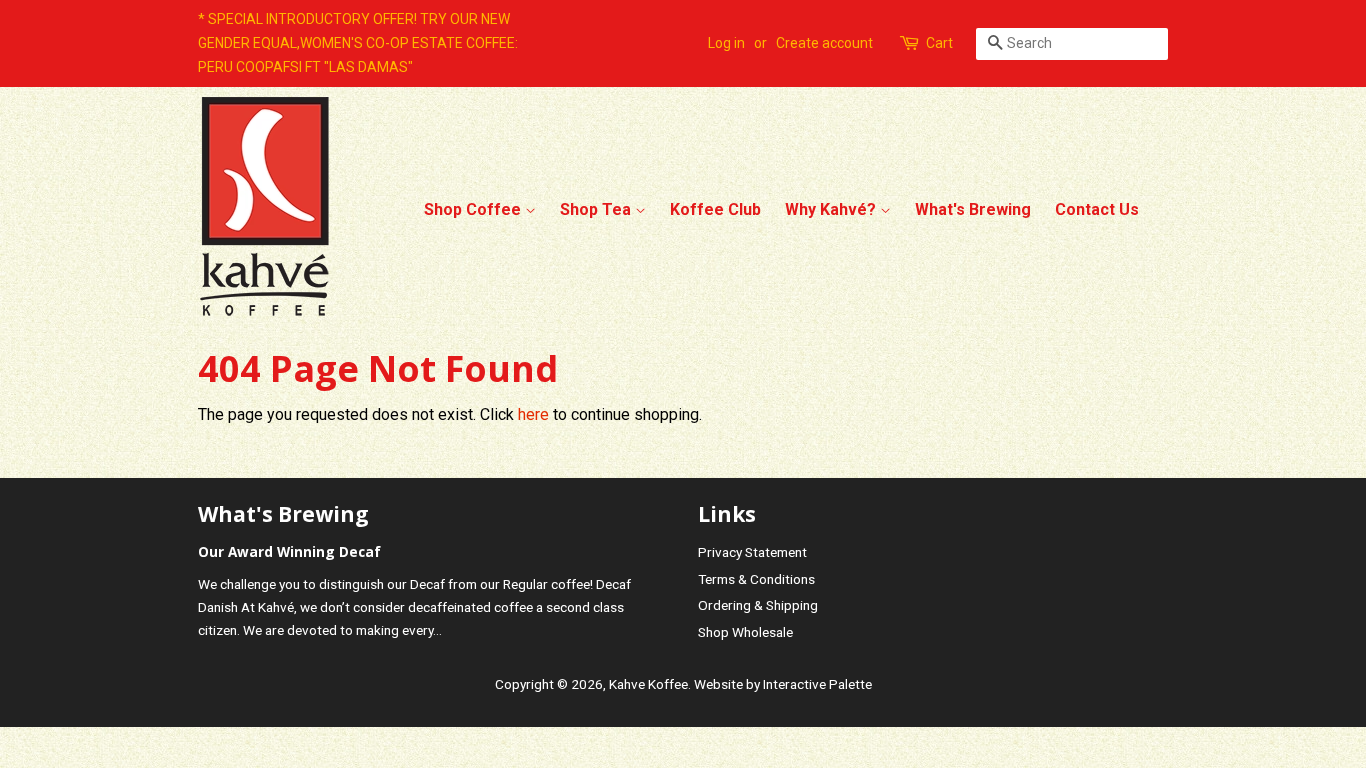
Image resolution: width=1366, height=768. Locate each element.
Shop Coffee (474, 209)
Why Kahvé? (832, 209)
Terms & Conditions (756, 579)
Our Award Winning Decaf (289, 551)
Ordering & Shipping (758, 605)
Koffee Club (715, 209)
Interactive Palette (817, 684)
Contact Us (1097, 209)
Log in (726, 43)
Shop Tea (597, 209)
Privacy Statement (752, 552)
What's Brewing (973, 209)
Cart (939, 43)
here (533, 414)
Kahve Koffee (648, 684)
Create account (824, 43)
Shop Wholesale (745, 632)
